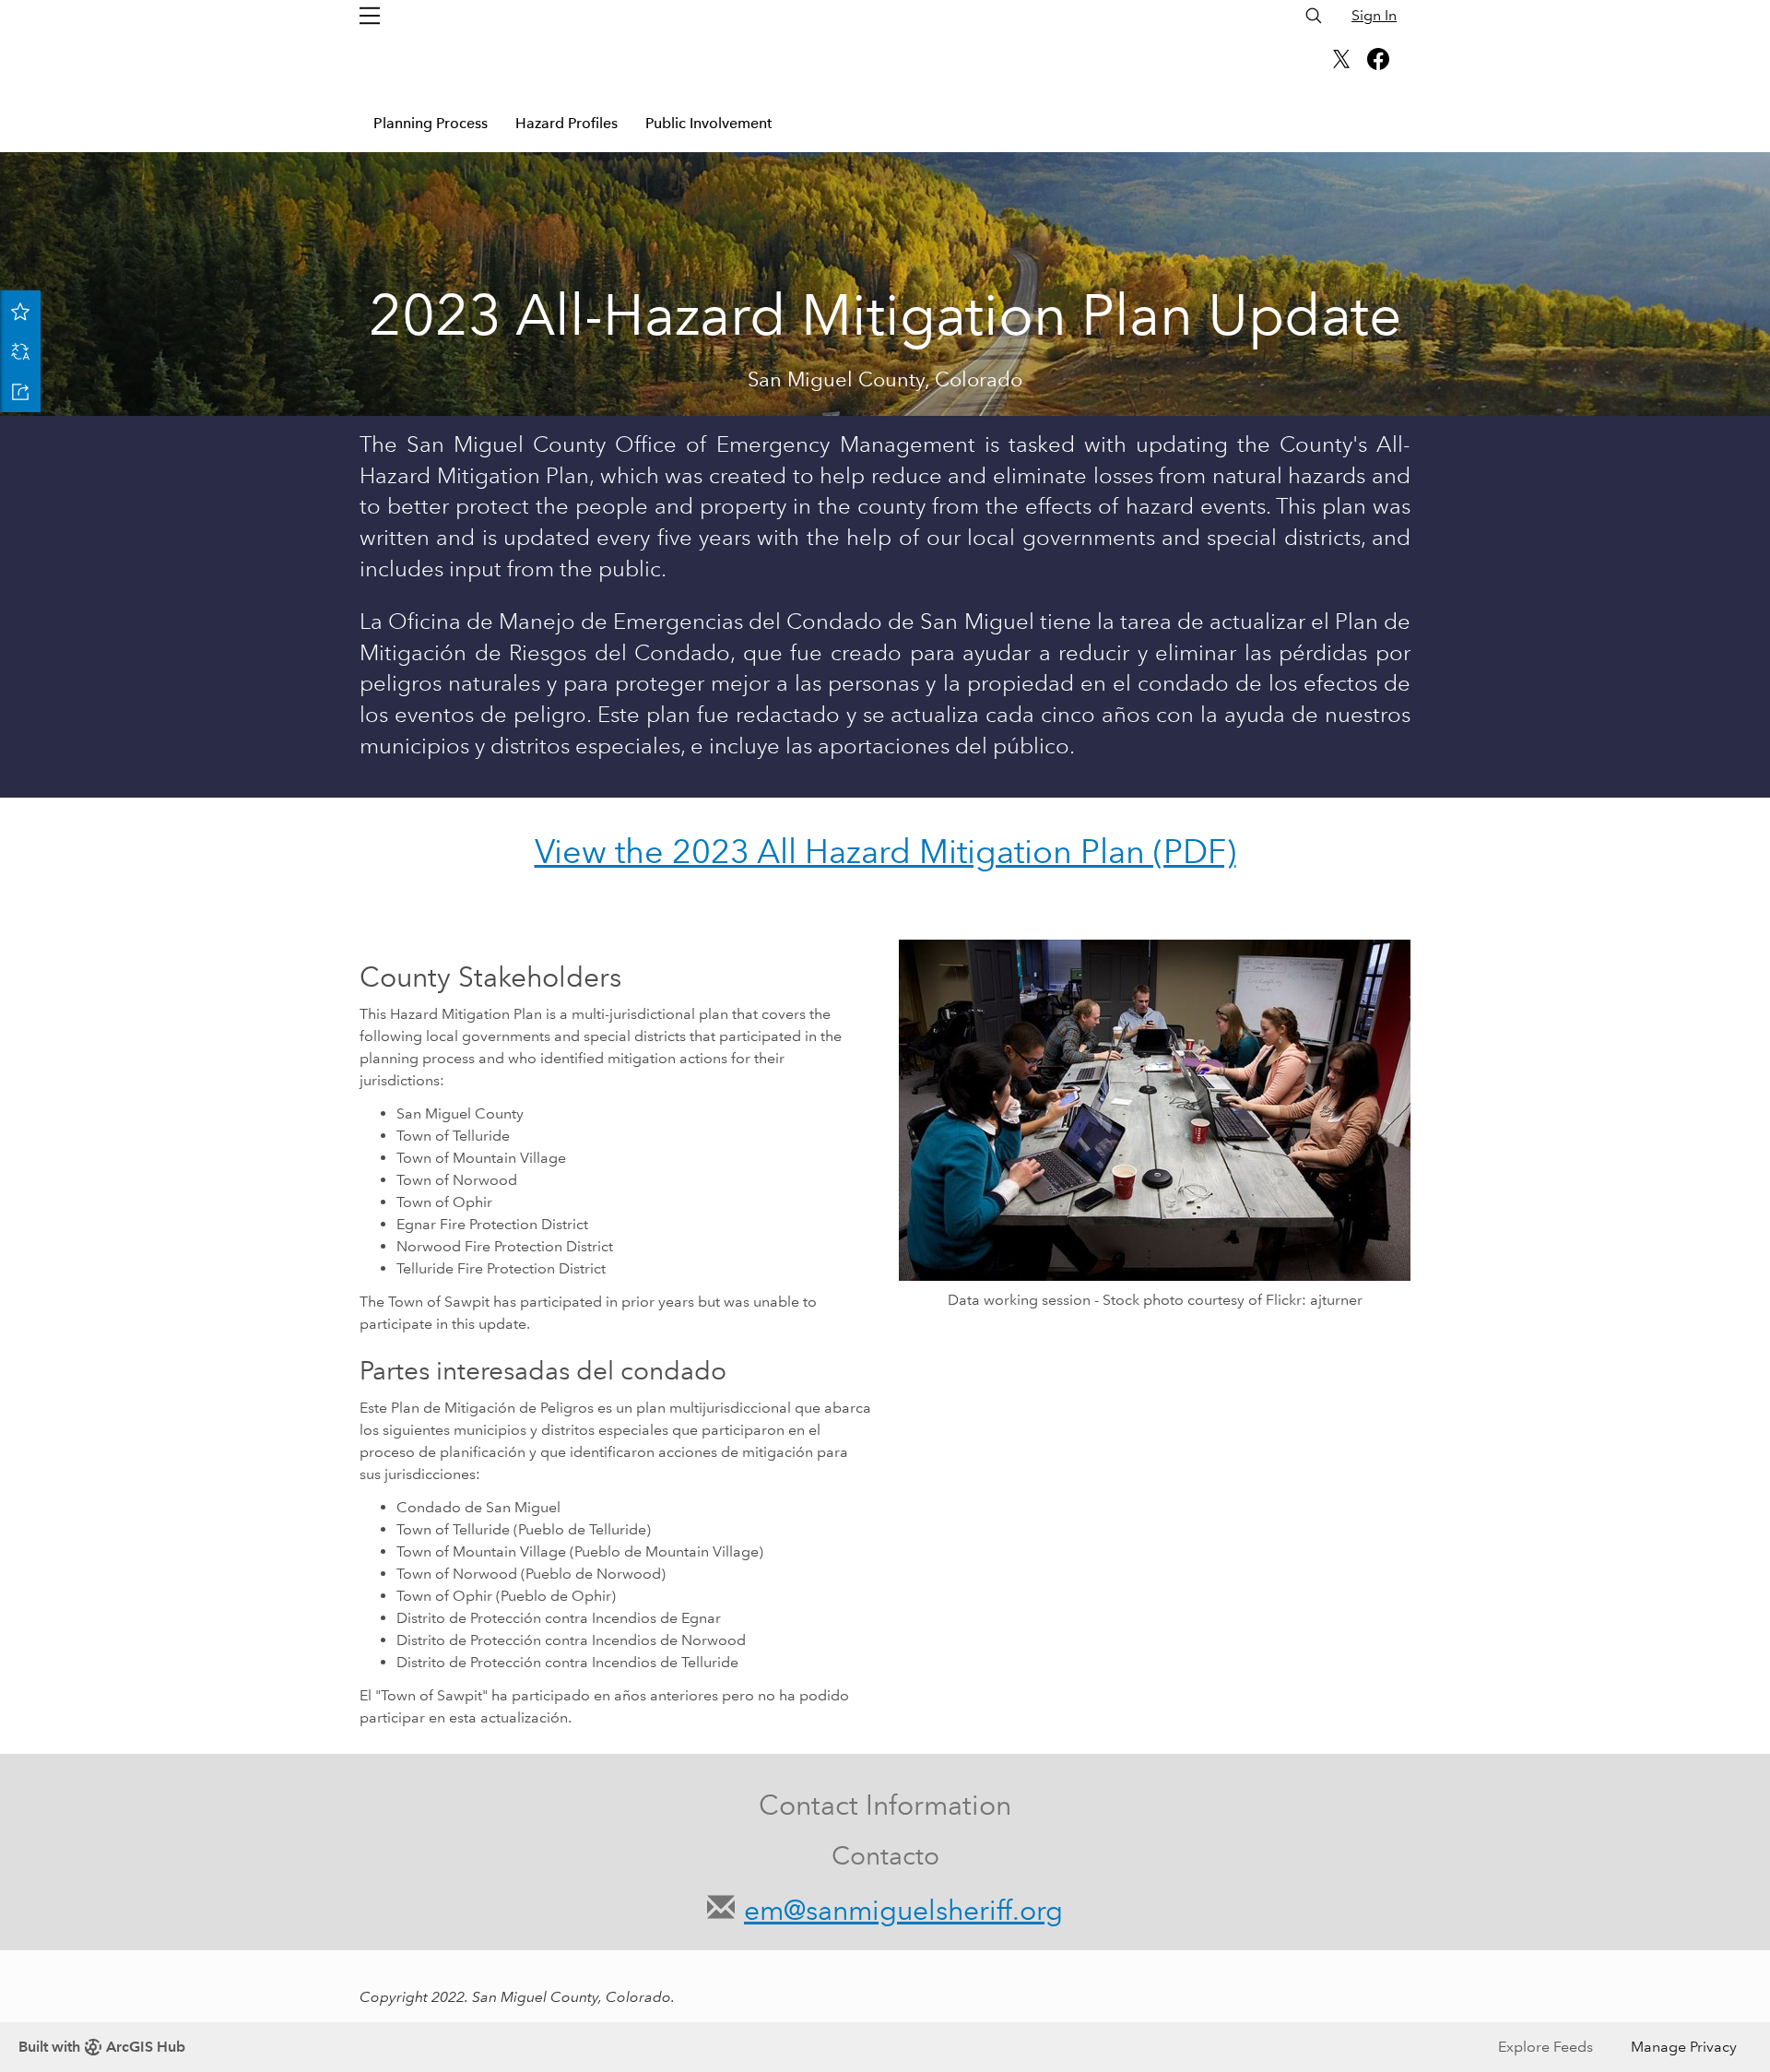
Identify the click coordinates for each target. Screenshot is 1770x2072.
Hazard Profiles (566, 123)
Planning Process (431, 123)
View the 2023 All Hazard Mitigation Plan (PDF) (885, 852)
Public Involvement (708, 123)
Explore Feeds (1546, 2047)
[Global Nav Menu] (370, 16)
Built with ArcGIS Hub (102, 2047)
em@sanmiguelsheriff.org (903, 1910)
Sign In (1374, 15)
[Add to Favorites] (20, 311)
